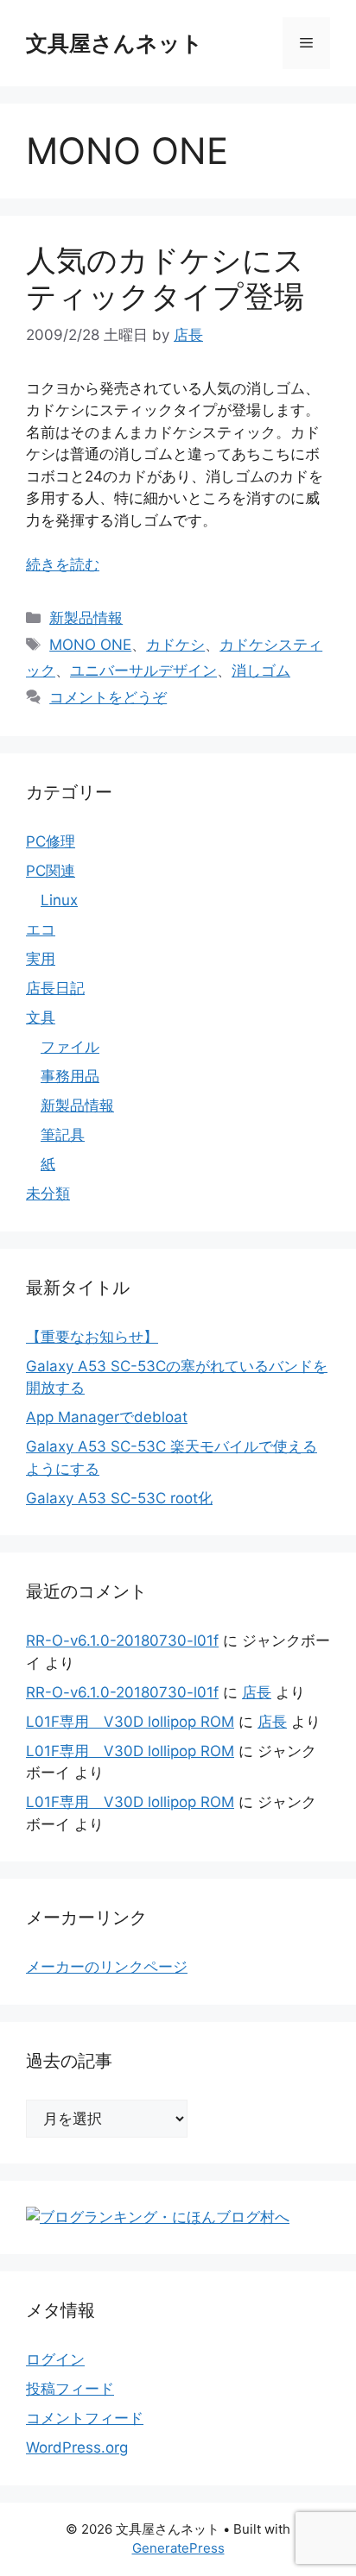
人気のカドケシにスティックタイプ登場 (165, 278)
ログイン (55, 2359)
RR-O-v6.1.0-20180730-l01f (122, 1641)
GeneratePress (178, 2548)
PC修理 (51, 841)
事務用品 (70, 1076)
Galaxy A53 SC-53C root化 (119, 1498)
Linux (59, 900)
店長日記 (55, 988)
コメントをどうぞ (108, 697)
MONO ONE (90, 645)
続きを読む (63, 564)
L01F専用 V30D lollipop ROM (130, 1722)
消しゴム (261, 671)
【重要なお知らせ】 (92, 1337)
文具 (41, 1017)
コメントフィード (85, 2418)
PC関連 (51, 871)
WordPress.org (77, 2447)
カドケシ (175, 645)
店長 (257, 1692)
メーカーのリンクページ (107, 1967)
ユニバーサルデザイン (143, 671)
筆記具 (63, 1135)
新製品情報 (86, 618)
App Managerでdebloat (107, 1417)
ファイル (70, 1047)
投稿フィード (70, 2389)
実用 (41, 959)
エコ (41, 929)
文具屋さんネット (114, 43)
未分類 (48, 1194)
